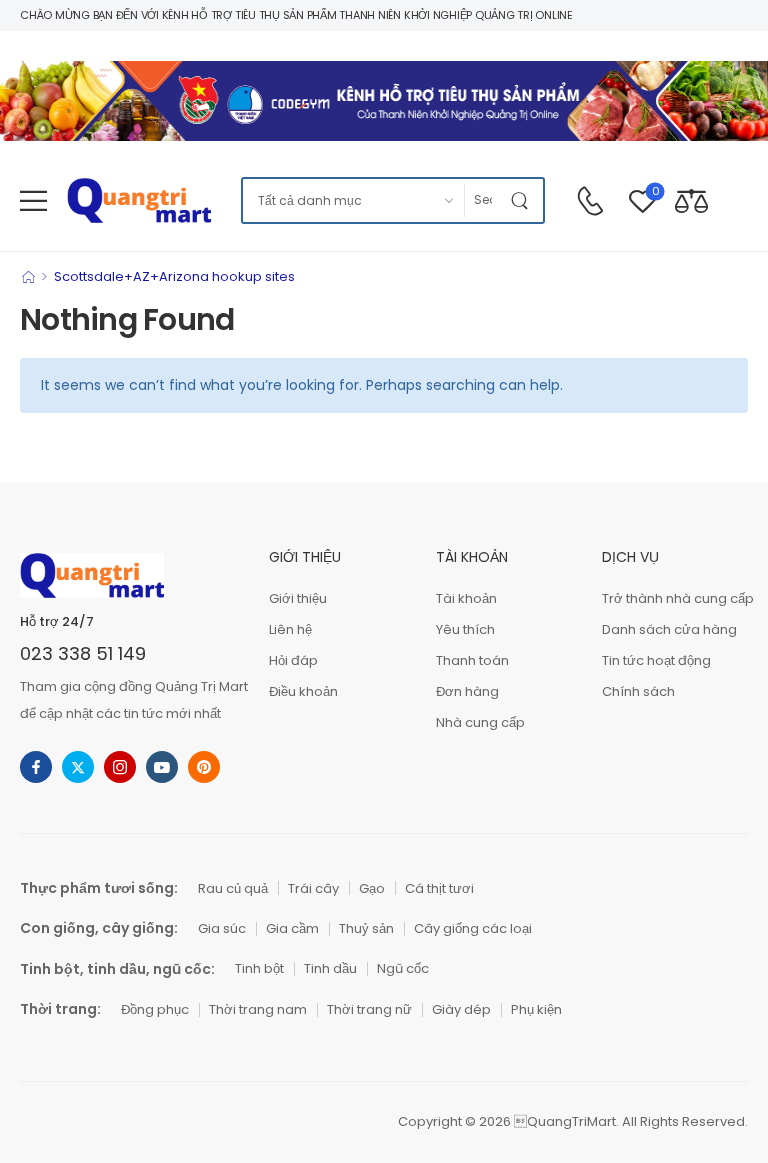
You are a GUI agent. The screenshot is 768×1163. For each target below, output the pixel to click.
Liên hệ (290, 629)
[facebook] (36, 767)
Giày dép (461, 1009)
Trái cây (313, 888)
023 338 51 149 (83, 653)
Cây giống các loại (473, 928)
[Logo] (139, 200)
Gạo (372, 888)
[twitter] (78, 767)
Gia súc (222, 928)
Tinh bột (259, 968)
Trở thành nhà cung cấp (675, 598)
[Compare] (691, 200)
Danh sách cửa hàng (669, 629)
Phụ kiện (536, 1009)
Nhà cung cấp (480, 722)
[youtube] (162, 767)
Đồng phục (155, 1009)
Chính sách (638, 691)
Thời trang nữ (369, 1009)
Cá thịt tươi (439, 888)
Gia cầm (292, 928)
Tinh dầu (330, 968)
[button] (33, 200)
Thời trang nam (258, 1009)
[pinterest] (204, 767)
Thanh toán (472, 660)
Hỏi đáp (293, 660)
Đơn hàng (467, 691)
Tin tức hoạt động (656, 660)
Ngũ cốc (403, 968)
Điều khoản (303, 691)
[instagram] (120, 767)
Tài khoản (466, 598)
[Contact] (590, 201)
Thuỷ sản (366, 928)
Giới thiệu (298, 598)
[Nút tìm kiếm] (523, 200)
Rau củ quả (233, 888)
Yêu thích (465, 629)
